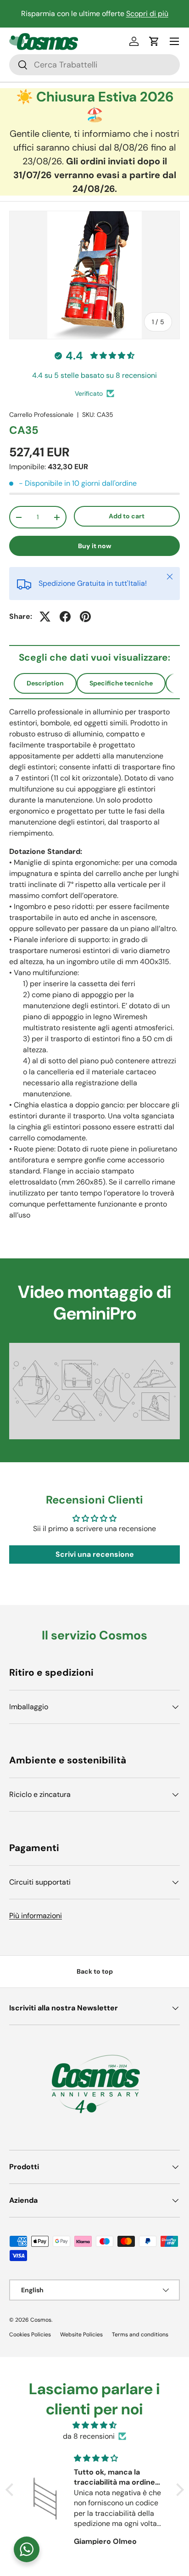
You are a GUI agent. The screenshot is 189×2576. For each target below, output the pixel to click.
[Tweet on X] (45, 617)
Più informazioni (36, 1916)
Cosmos (41, 2320)
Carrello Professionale (41, 415)
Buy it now (95, 546)
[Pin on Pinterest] (85, 617)
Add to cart (127, 516)
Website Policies (81, 2335)
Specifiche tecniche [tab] (121, 683)
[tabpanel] (94, 964)
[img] (95, 2425)
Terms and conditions (140, 2335)
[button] (154, 41)
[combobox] (94, 65)
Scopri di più (147, 14)
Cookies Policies (30, 2335)
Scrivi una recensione (95, 1554)
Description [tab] (45, 683)
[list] (94, 275)
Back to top (95, 1971)
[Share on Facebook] (65, 617)
